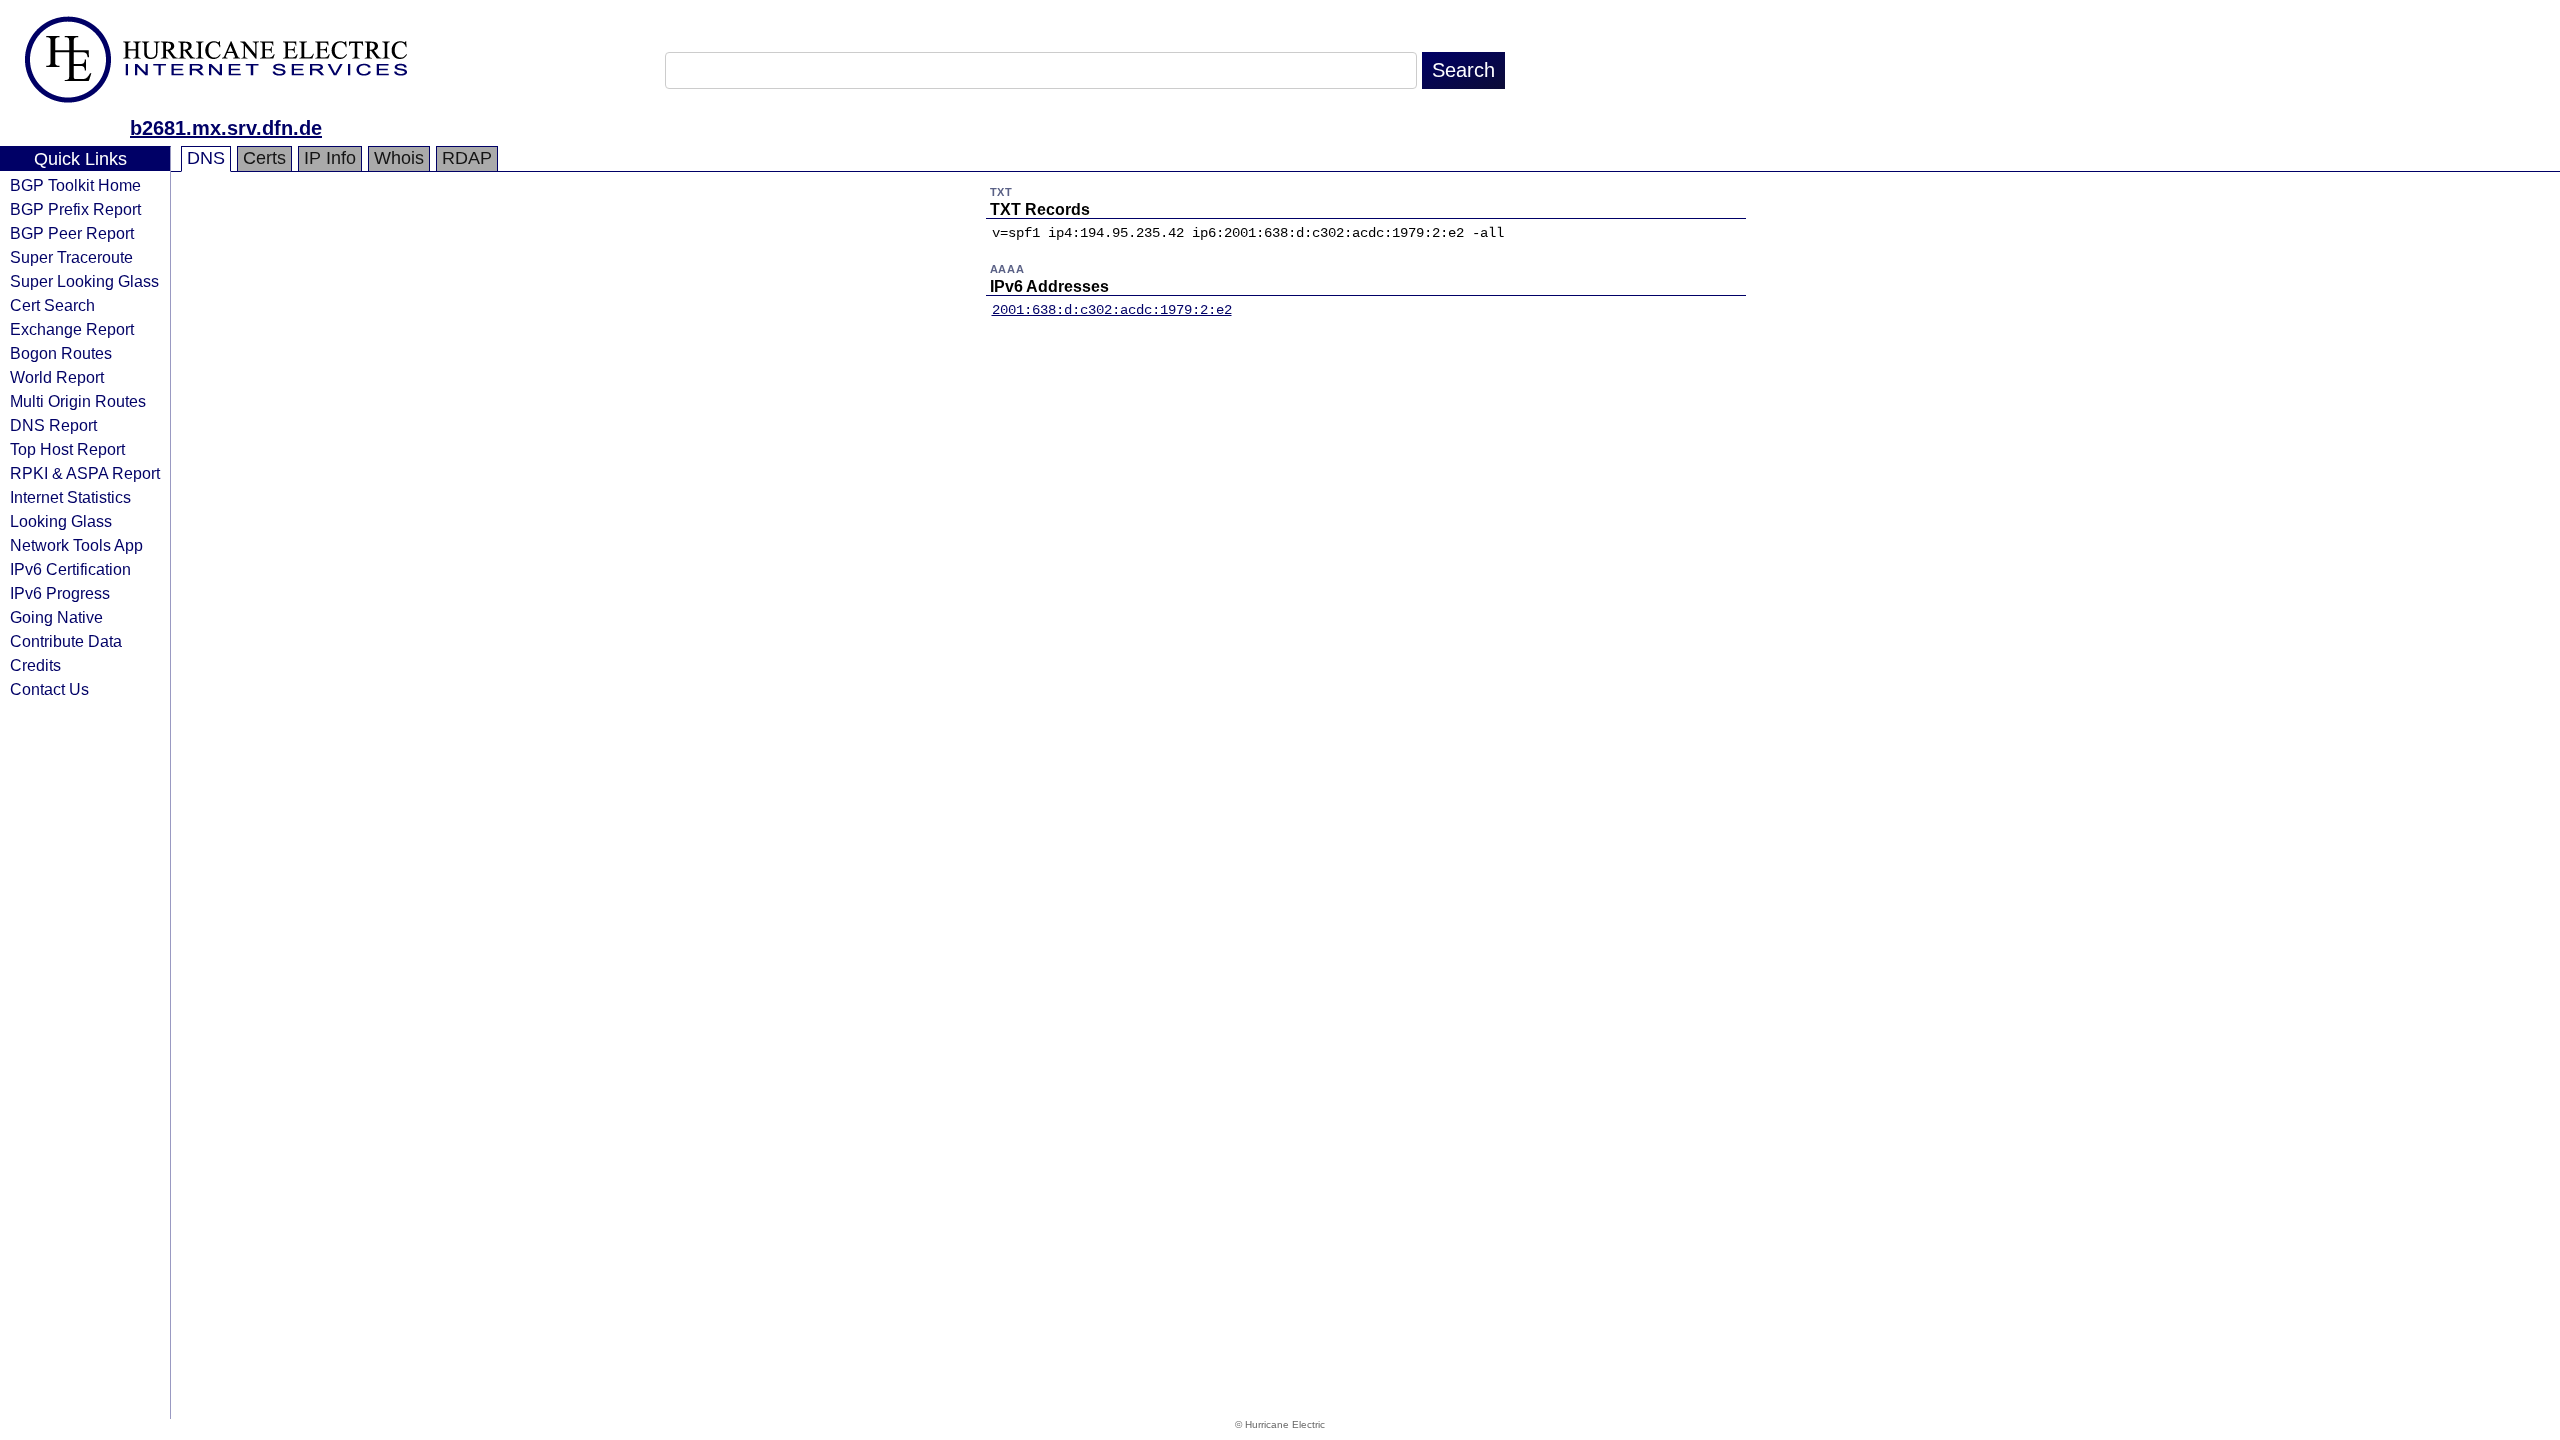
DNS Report (53, 425)
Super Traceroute (71, 257)
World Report (57, 377)
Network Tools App (76, 545)
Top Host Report (67, 449)
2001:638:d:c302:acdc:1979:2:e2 (1112, 310)
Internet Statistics (70, 497)
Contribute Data (66, 641)
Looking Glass (61, 521)
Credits (35, 665)
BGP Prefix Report (75, 209)
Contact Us (49, 689)
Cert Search (52, 305)
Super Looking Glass (84, 281)
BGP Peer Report (72, 233)
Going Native (56, 617)
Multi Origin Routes (78, 401)
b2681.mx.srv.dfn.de (226, 128)
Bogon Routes (61, 353)
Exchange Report (72, 329)
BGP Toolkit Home (75, 185)
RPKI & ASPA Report (85, 473)
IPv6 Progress (60, 593)
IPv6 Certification (70, 569)
